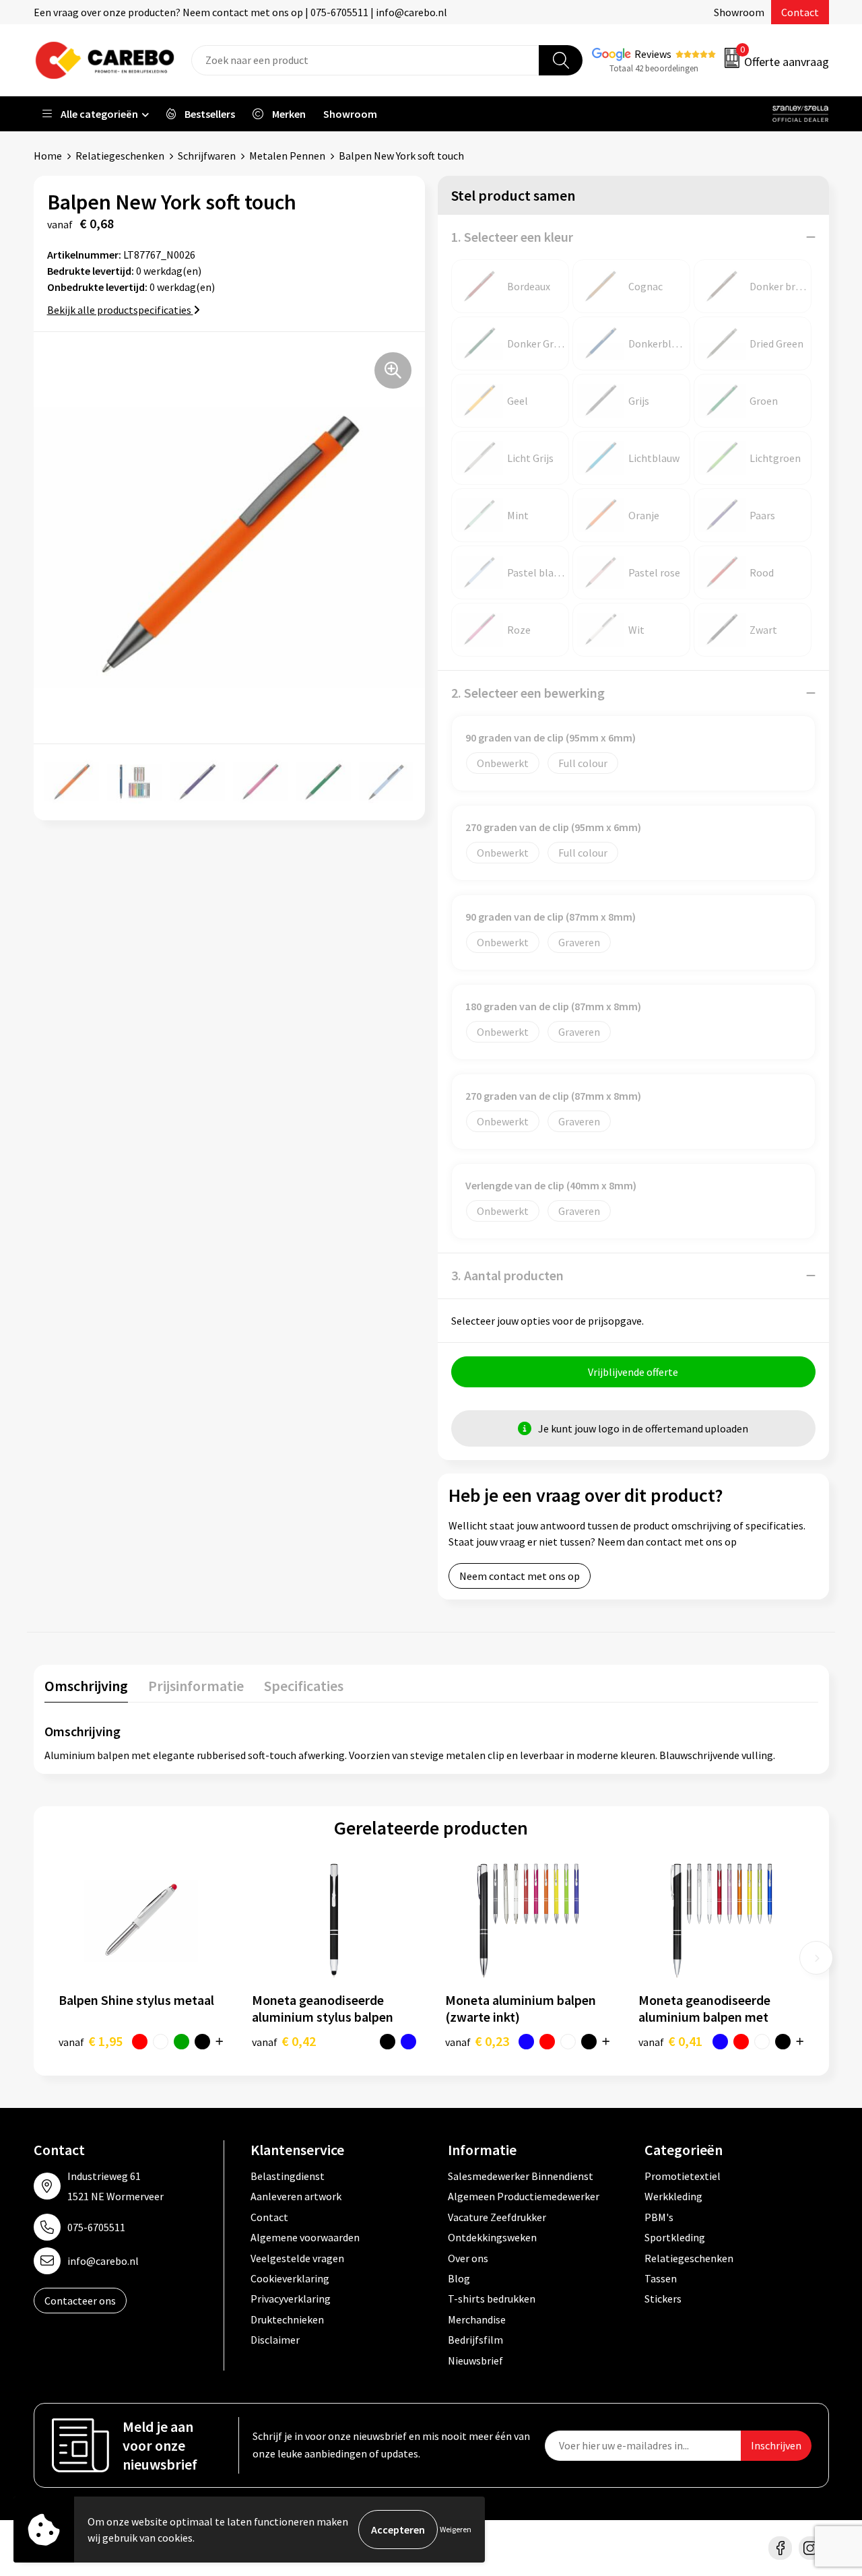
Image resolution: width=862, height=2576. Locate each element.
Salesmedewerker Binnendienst (521, 2176)
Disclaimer (275, 2340)
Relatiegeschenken (120, 156)
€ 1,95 (91, 2041)
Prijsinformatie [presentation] (196, 1686)
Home (48, 156)
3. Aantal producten (507, 1275)
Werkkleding (673, 2196)
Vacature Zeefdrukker (497, 2217)
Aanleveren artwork (296, 2196)
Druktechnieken (287, 2319)
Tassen (661, 2278)
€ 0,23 (477, 2041)
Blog (459, 2278)
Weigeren (456, 2529)
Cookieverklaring (290, 2278)
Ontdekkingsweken (492, 2237)
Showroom (739, 12)
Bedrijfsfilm (475, 2340)
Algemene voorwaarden (305, 2237)
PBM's (659, 2217)
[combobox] (365, 60)
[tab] (86, 1689)
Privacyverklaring (291, 2299)
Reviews (653, 54)
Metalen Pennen (287, 156)
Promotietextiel (683, 2176)
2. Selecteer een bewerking (528, 693)
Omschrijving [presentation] (86, 1686)
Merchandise (477, 2319)
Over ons (468, 2258)
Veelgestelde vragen (297, 2258)
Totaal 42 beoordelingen (654, 68)
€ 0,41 (670, 2041)
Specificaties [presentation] (304, 1686)
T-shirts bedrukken (492, 2299)
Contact (800, 12)
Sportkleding (675, 2237)
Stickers (663, 2299)
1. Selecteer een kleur (512, 237)
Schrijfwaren (207, 156)
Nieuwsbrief (475, 2360)
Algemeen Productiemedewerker (524, 2196)
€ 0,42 (284, 2041)
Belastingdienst (288, 2176)
